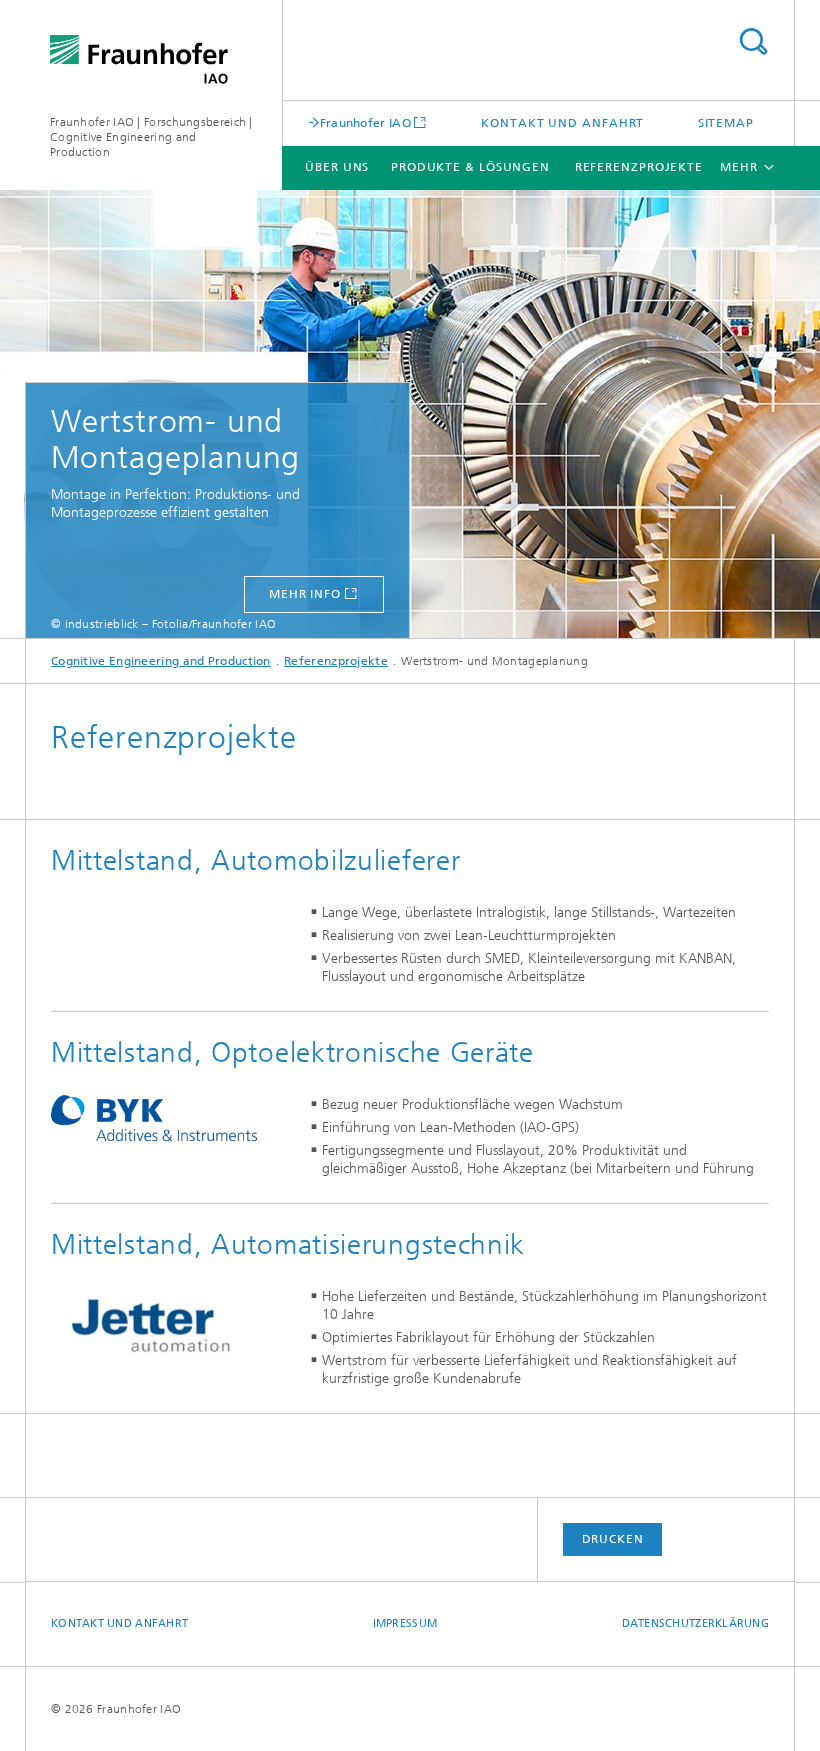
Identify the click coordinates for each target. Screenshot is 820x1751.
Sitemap (726, 123)
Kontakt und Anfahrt (562, 123)
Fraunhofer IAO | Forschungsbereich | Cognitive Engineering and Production (151, 137)
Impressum (405, 1623)
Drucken (613, 1539)
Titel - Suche (753, 41)
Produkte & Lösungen (470, 167)
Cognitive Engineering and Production (161, 661)
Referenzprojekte (639, 167)
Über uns (337, 167)
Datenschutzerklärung (696, 1623)
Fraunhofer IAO (365, 122)
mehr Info (305, 594)
